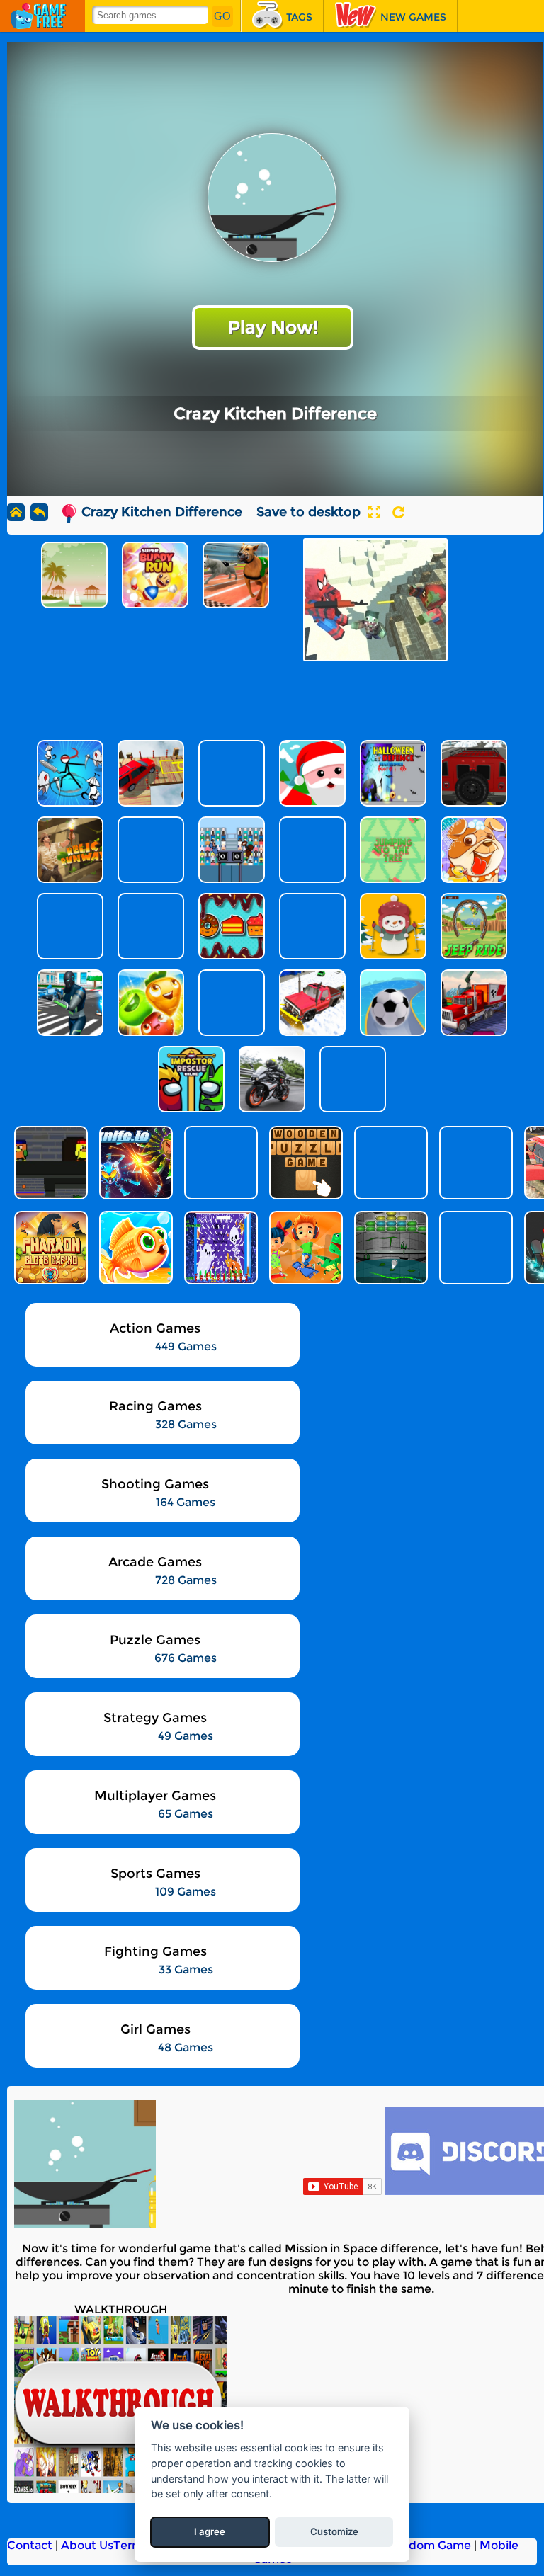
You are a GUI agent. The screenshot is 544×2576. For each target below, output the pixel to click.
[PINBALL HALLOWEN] (220, 1248)
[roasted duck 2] (50, 1163)
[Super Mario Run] (475, 1163)
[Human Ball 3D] (475, 1248)
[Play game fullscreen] (374, 512)
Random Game (429, 2545)
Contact (30, 2545)
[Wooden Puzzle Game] (305, 1163)
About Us (87, 2545)
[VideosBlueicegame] (120, 2489)
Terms (131, 2545)
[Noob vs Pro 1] (220, 1163)
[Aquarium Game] (135, 1248)
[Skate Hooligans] (305, 1248)
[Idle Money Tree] (390, 1163)
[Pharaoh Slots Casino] (50, 1248)
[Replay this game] (398, 512)
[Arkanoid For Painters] (390, 1248)
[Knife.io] (135, 1163)
